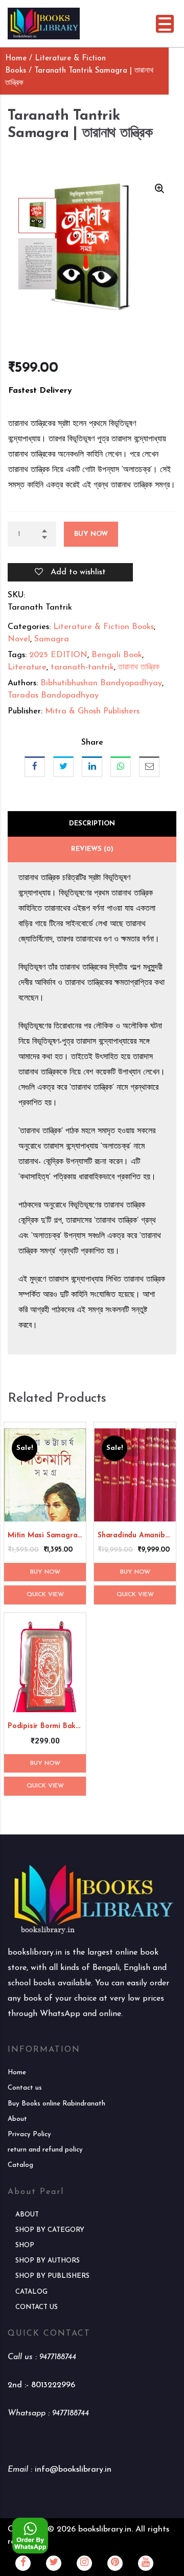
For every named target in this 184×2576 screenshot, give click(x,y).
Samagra (52, 639)
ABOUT (27, 2215)
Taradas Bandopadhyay (53, 696)
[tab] (92, 824)
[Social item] (23, 2563)
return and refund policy (45, 2150)
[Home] (44, 23)
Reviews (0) (92, 849)
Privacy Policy (29, 2134)
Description (92, 824)
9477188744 (58, 2357)
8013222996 (53, 2385)
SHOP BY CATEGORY (50, 2230)
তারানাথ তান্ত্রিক (139, 667)
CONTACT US (37, 2307)
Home (16, 59)
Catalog (20, 2165)
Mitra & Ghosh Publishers (92, 711)
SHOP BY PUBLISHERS (52, 2276)
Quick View (45, 1595)
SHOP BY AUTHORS (48, 2261)
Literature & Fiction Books (103, 627)
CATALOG (31, 2292)
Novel (19, 639)
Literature (27, 667)
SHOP (25, 2245)
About (17, 2119)
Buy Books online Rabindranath (56, 2104)
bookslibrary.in (105, 2529)
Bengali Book (117, 655)
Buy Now (91, 534)
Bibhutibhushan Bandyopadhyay (101, 683)
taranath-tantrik (82, 667)
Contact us (25, 2088)
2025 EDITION (58, 655)
